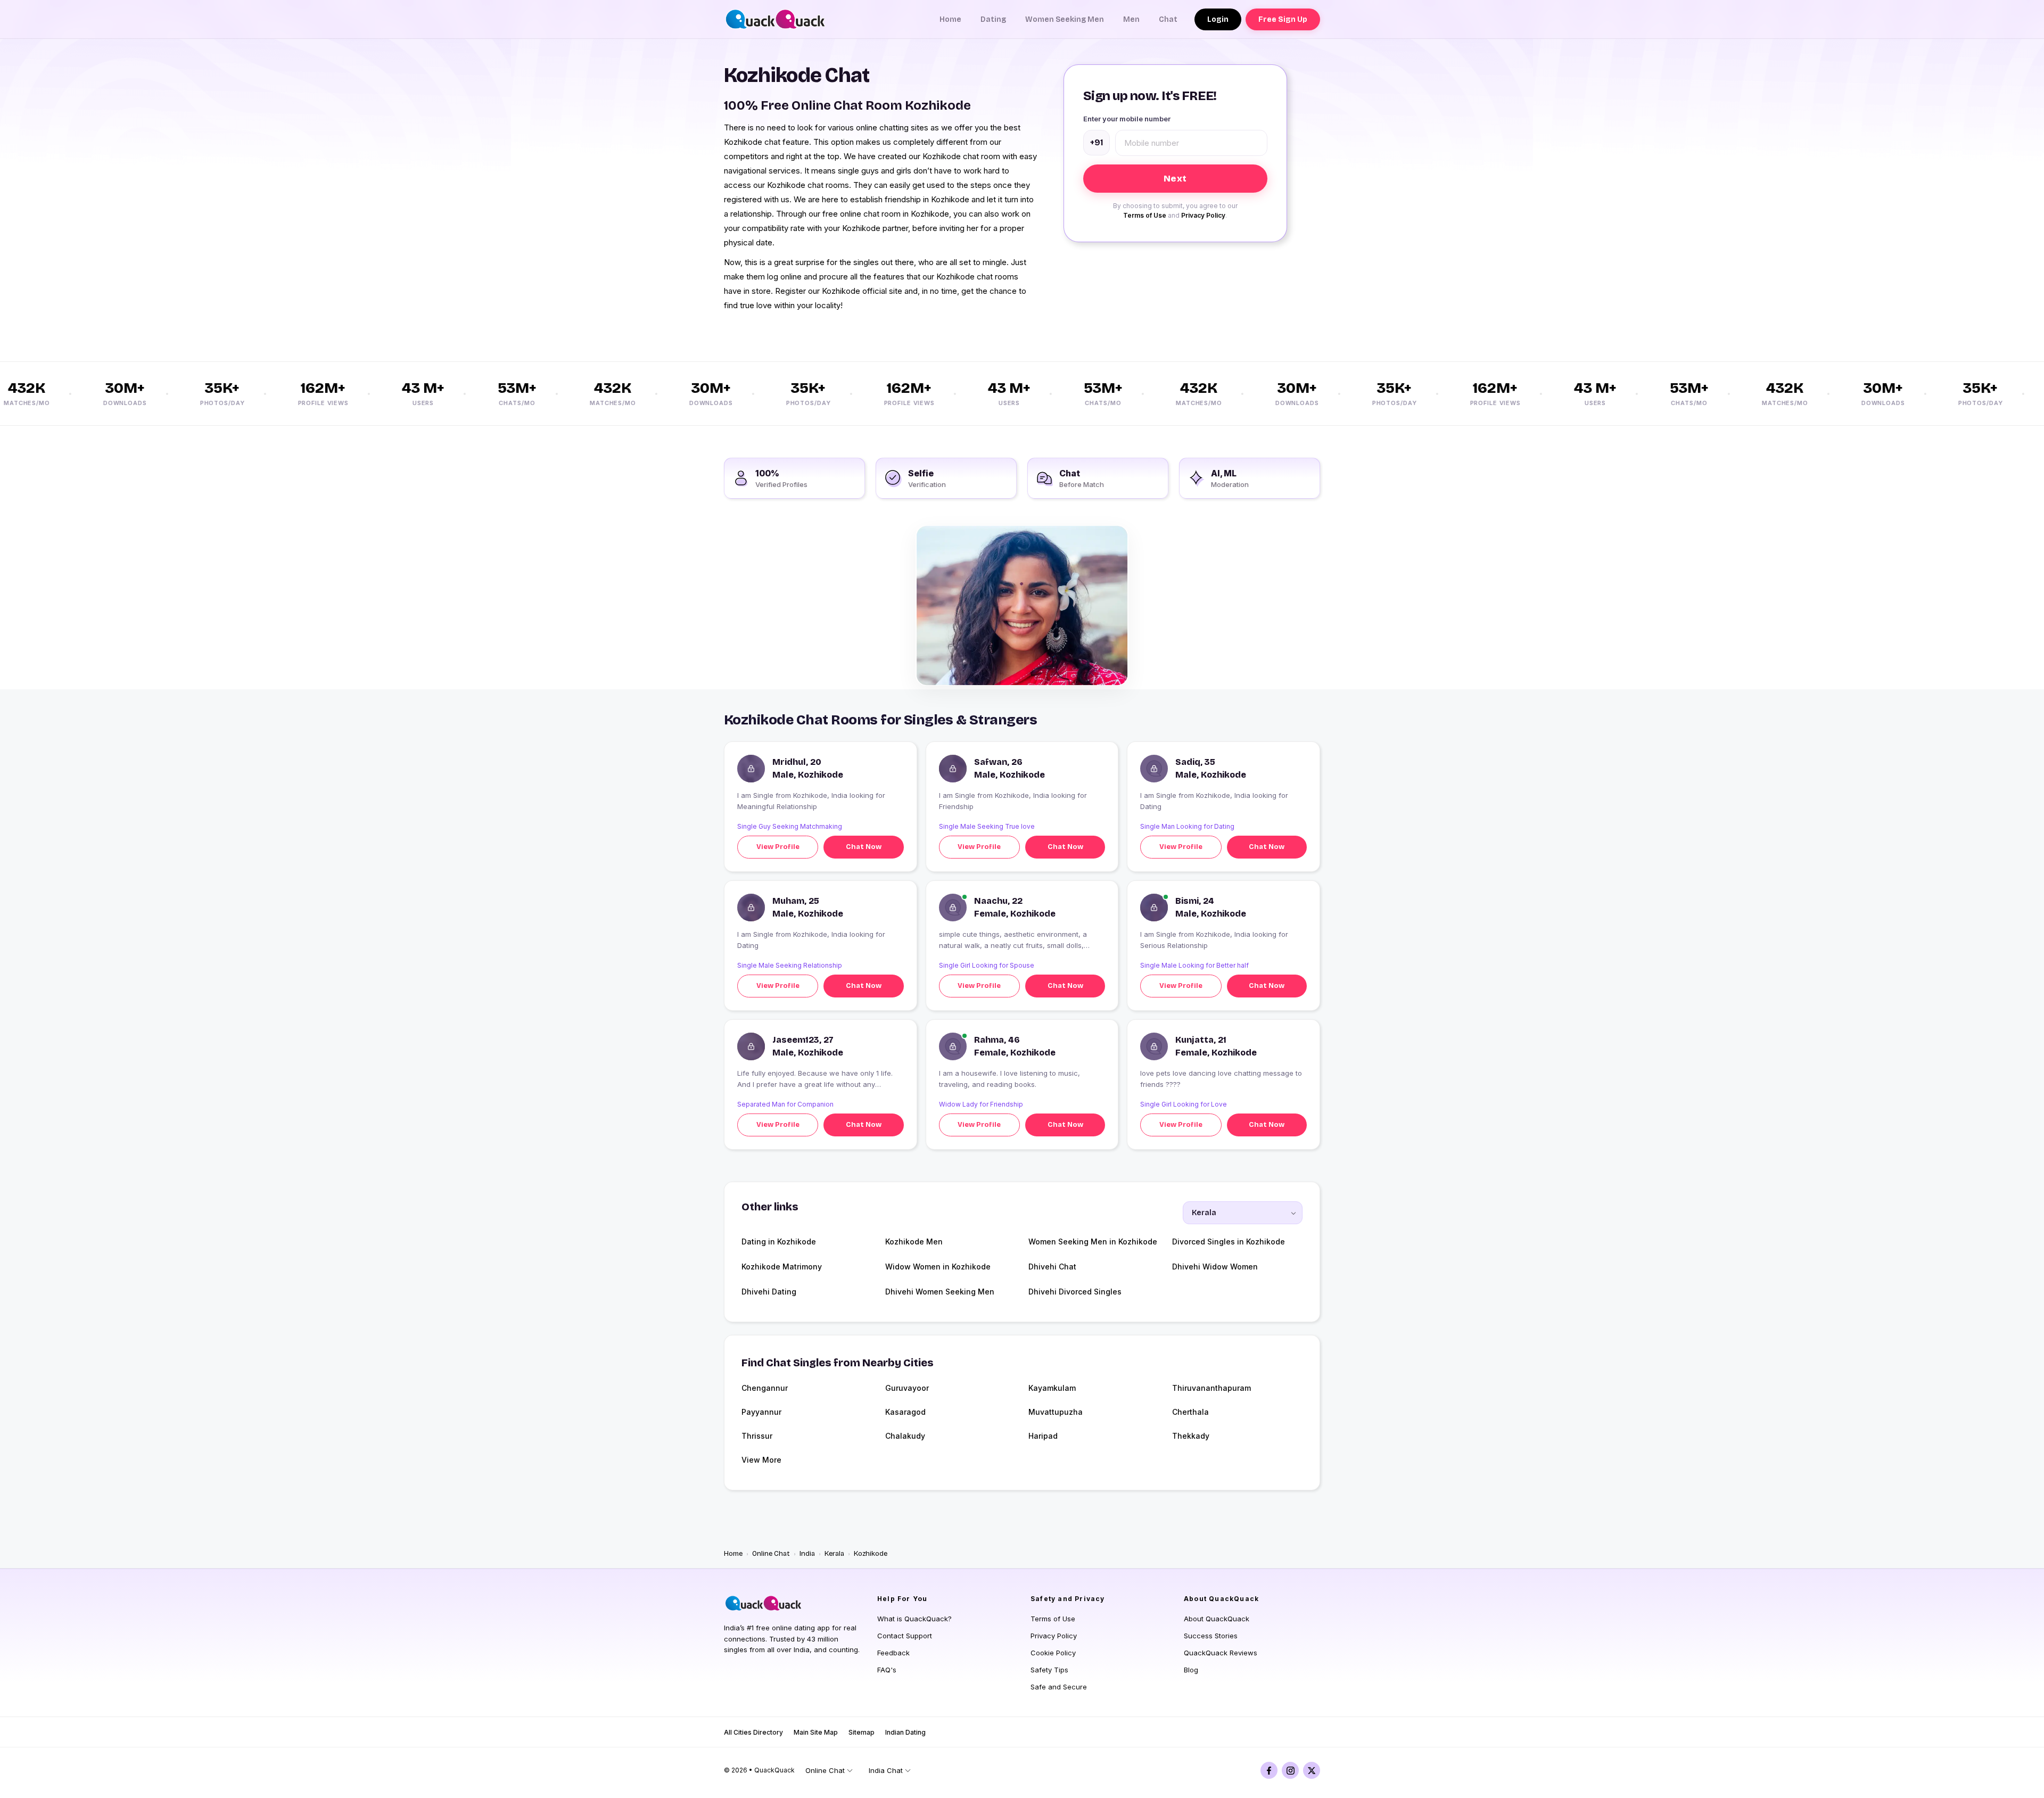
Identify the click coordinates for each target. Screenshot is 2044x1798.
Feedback (893, 1653)
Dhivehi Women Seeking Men (940, 1292)
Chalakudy (905, 1436)
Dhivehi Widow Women (1215, 1267)
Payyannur (761, 1412)
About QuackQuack (1217, 1619)
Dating (993, 19)
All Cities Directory (753, 1732)
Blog (1191, 1670)
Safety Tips (1049, 1670)
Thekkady (1191, 1436)
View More (761, 1460)
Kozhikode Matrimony (782, 1267)
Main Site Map (816, 1732)
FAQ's (887, 1670)
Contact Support (905, 1636)
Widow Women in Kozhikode (938, 1267)
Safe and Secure (1059, 1687)
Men (1131, 19)
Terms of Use (1145, 215)
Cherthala (1190, 1412)
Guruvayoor (907, 1388)
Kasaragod (905, 1412)
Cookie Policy (1053, 1653)
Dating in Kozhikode (779, 1242)
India (807, 1554)
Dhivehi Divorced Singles (1075, 1292)
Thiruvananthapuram (1211, 1388)
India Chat (886, 1770)
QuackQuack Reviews (1221, 1653)
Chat (1168, 19)
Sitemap (862, 1732)
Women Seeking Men (1065, 19)
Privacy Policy (1203, 215)
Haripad (1043, 1436)
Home (950, 19)
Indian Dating (905, 1732)
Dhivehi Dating (769, 1292)
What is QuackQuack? (914, 1619)
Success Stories (1211, 1636)
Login (1218, 19)
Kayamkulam (1052, 1388)
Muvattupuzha (1056, 1412)
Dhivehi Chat (1052, 1267)
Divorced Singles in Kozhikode (1229, 1242)
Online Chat (771, 1554)
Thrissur (757, 1436)
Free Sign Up (1283, 19)
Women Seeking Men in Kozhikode (1093, 1242)
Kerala (834, 1554)
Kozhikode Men (914, 1242)
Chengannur (765, 1388)
